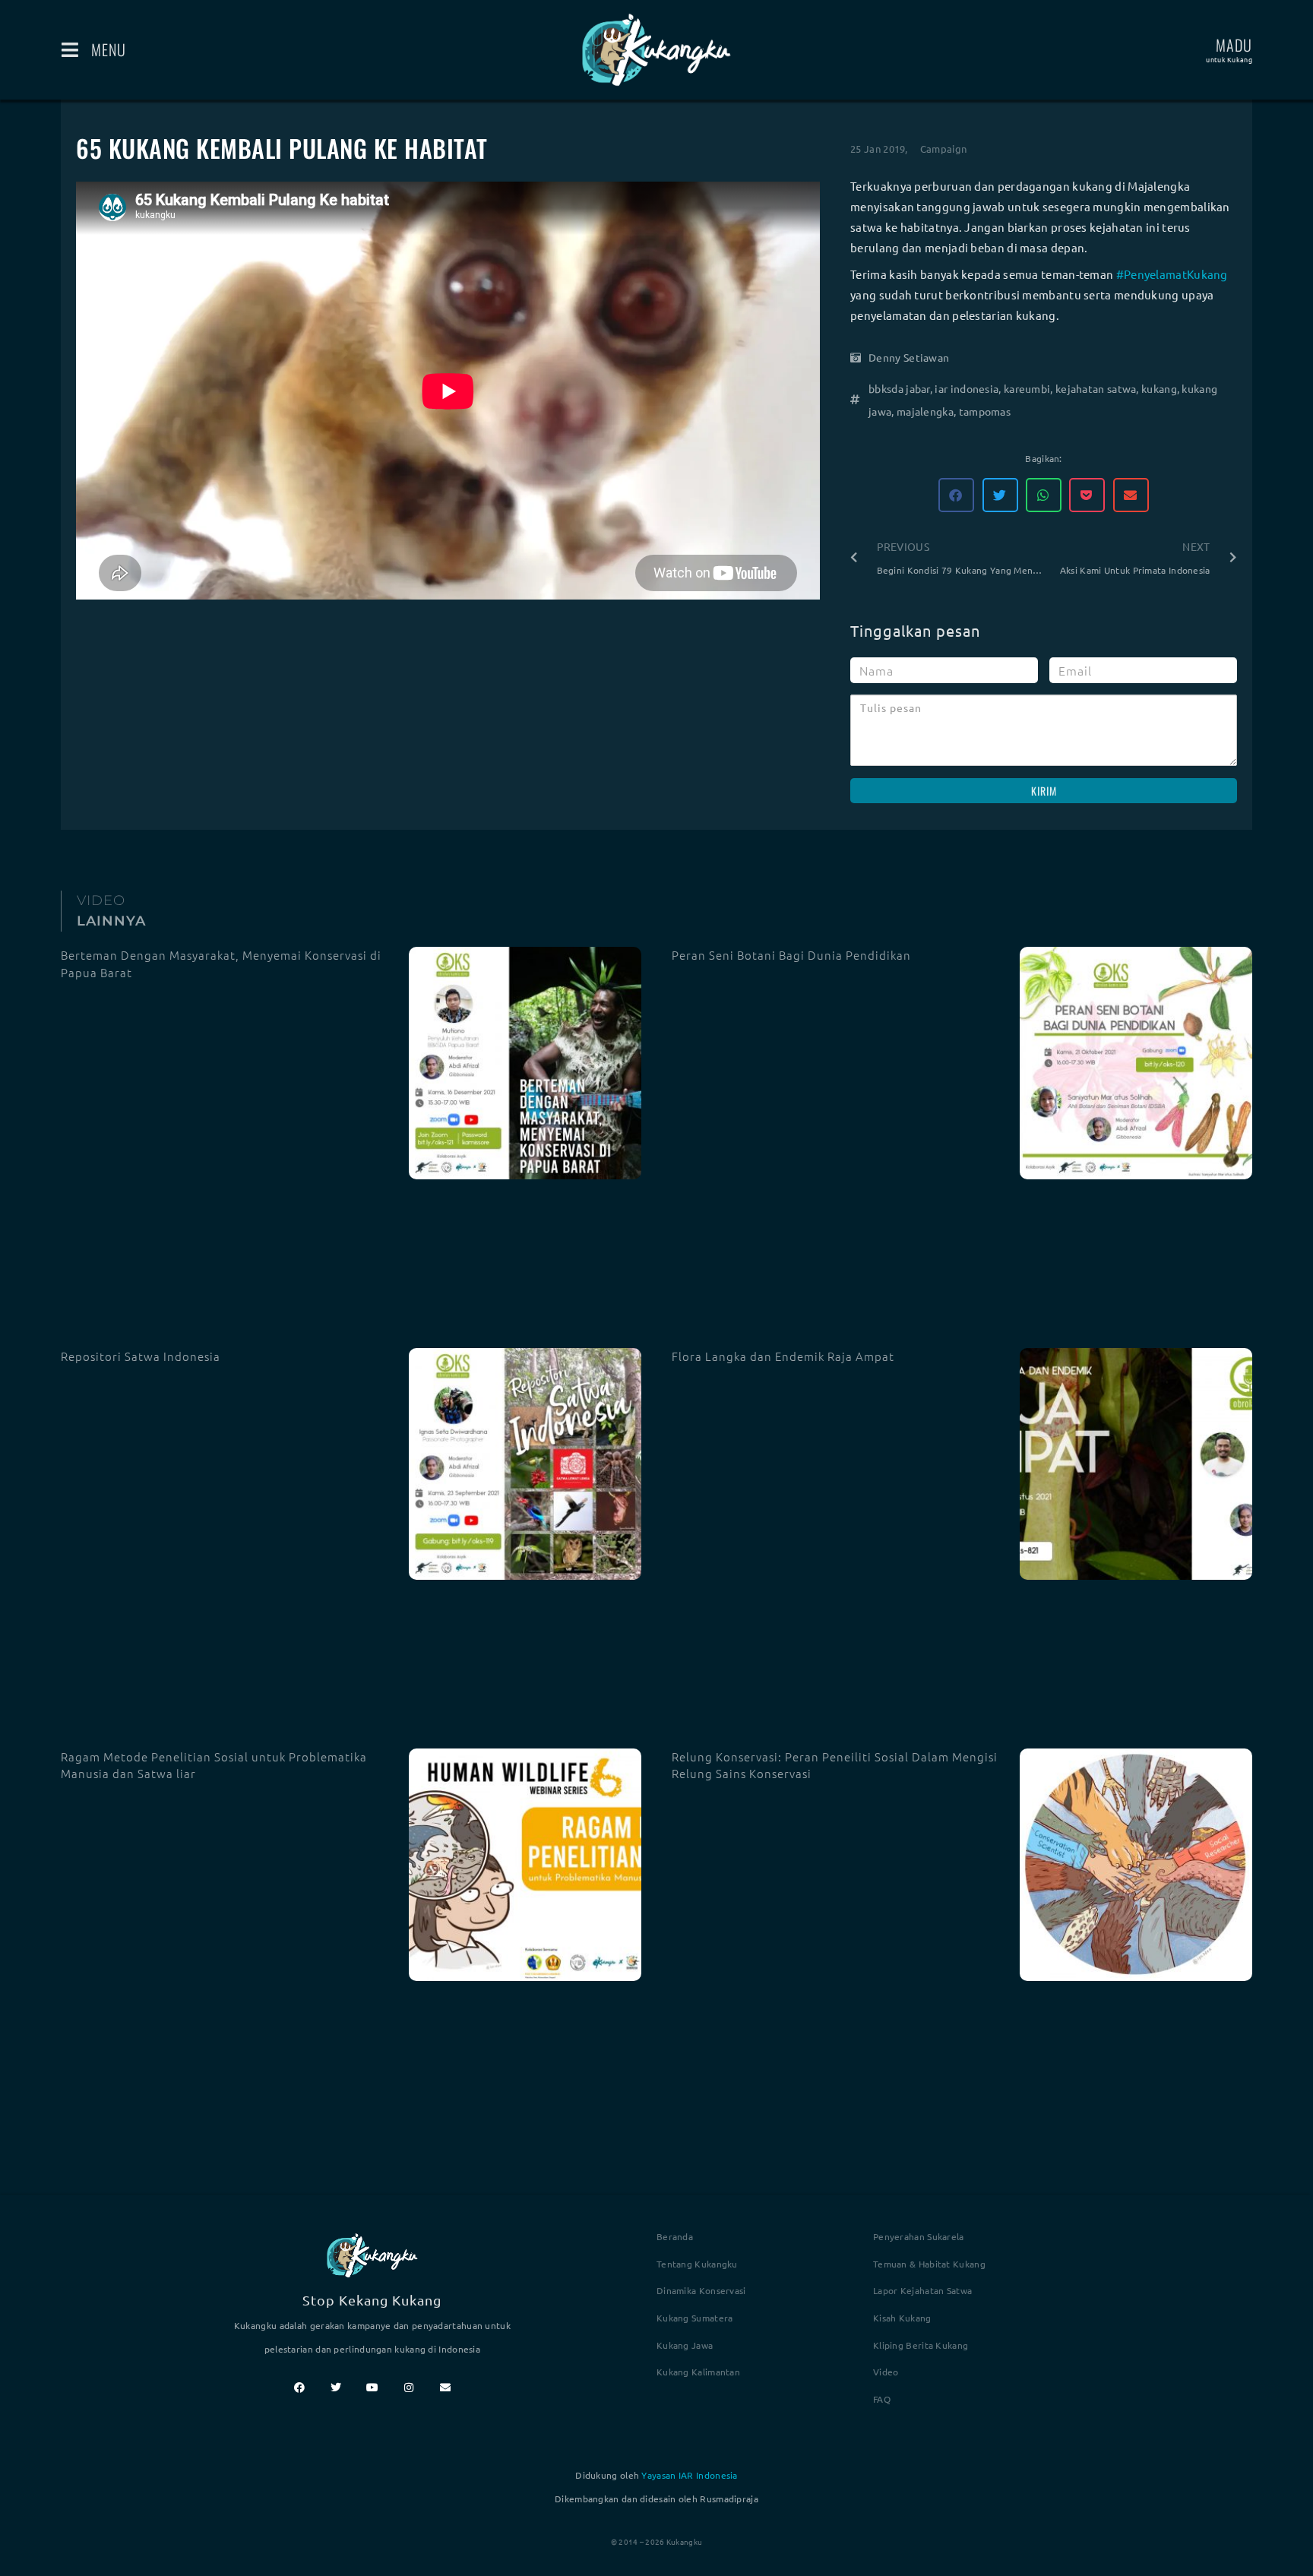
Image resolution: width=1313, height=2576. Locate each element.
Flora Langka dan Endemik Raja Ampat (783, 1356)
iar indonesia (967, 388)
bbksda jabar (899, 388)
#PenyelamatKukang (1172, 274)
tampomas (985, 411)
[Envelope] (445, 2388)
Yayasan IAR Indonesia (689, 2475)
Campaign (943, 149)
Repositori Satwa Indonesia (141, 1356)
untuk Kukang (1229, 59)
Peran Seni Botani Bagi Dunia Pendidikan (791, 955)
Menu (109, 49)
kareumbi (1027, 388)
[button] (956, 495)
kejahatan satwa (1096, 388)
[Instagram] (409, 2388)
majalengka (925, 411)
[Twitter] (336, 2388)
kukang (1159, 388)
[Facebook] (299, 2388)
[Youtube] (372, 2388)
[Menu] (70, 50)
